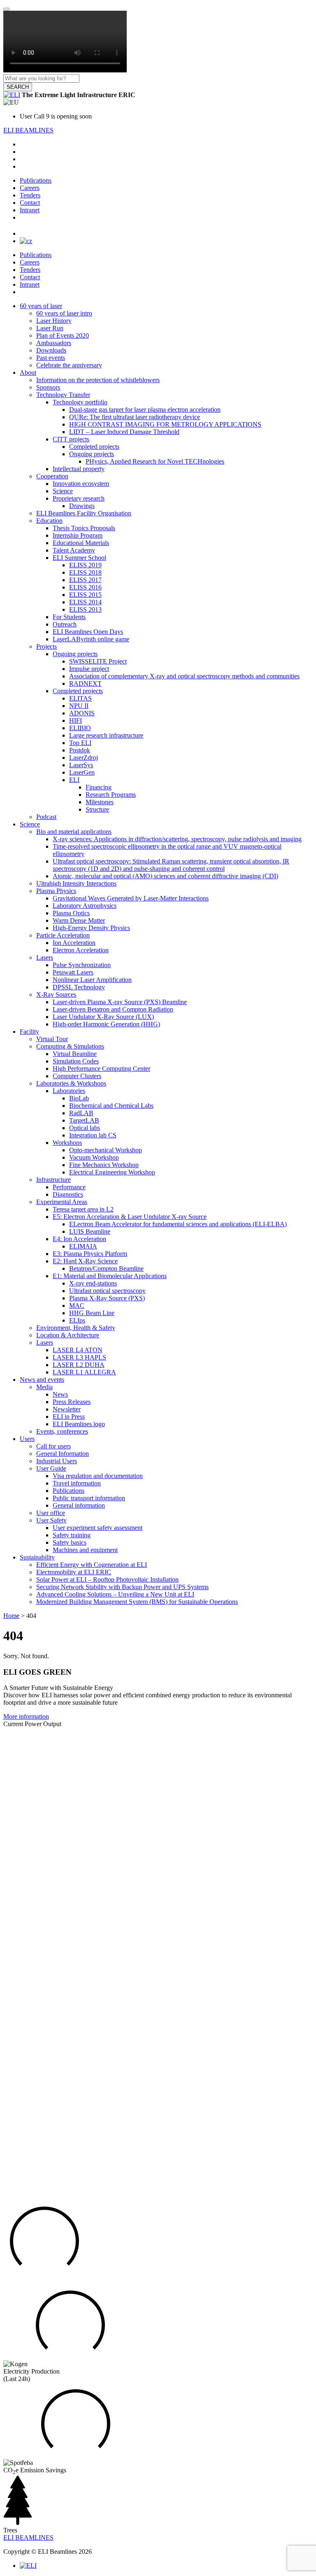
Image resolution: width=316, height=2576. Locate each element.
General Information (63, 1454)
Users (27, 1439)
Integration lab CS (93, 1135)
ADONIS (82, 713)
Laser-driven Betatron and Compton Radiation (113, 1009)
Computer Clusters (77, 1076)
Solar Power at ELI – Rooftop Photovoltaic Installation (107, 1579)
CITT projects (71, 439)
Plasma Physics (56, 891)
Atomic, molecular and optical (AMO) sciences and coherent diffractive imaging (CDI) (165, 876)
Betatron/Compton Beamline (106, 1268)
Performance (69, 1187)
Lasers (45, 957)
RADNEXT (85, 683)
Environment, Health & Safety (76, 1328)
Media (44, 1387)
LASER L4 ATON (78, 1350)
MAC (77, 1305)
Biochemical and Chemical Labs (111, 1106)
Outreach (65, 624)
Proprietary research (79, 498)
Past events (51, 358)
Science (63, 491)
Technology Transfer (63, 395)
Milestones (100, 802)
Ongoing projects (92, 454)
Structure (97, 809)
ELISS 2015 (85, 595)
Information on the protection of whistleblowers (98, 380)
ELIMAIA (83, 1246)
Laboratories (69, 1091)
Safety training (72, 1535)
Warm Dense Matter (79, 920)
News (60, 1394)
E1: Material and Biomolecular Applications (110, 1276)
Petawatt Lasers (73, 972)
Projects (46, 646)
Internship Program (78, 535)
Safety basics (70, 1542)
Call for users (53, 1446)
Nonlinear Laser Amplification (92, 980)
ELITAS (80, 698)
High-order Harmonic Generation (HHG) (106, 1024)
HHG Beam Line (92, 1313)
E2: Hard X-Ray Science (85, 1261)
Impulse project (89, 669)
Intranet (30, 210)
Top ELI (80, 743)
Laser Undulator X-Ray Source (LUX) (103, 1017)
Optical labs (85, 1128)
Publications (36, 180)
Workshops (67, 1143)
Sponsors (48, 387)
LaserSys (81, 765)
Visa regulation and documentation (98, 1476)
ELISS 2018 (85, 572)
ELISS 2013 (85, 609)
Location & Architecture (68, 1335)
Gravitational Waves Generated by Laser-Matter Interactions (131, 898)
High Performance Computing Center (101, 1069)
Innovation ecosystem (81, 484)
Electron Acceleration (81, 950)
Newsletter (67, 1409)
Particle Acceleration (63, 935)
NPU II (79, 706)
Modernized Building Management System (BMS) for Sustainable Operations (137, 1602)
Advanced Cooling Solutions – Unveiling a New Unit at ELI (115, 1594)
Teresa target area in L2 (83, 1209)
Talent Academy (74, 550)
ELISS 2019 (85, 565)
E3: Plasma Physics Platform (90, 1254)
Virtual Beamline (75, 1054)
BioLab (79, 1098)
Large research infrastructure (106, 735)
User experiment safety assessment (98, 1528)
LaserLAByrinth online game (91, 639)
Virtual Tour (52, 1039)
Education (49, 521)
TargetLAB (84, 1120)
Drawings (82, 506)
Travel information (77, 1483)
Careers (30, 188)
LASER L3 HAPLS (79, 1357)
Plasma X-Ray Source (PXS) (107, 1298)
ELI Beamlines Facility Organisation (84, 513)
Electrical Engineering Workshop (112, 1172)
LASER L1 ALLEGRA (84, 1372)
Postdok (80, 750)
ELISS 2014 (85, 602)
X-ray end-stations (93, 1283)
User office (51, 1513)
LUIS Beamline (90, 1231)
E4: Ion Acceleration (79, 1239)
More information (26, 1716)
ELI (74, 780)
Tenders (30, 195)
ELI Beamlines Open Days (88, 632)
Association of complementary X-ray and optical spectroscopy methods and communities (184, 676)
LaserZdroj (84, 758)
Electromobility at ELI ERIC (74, 1572)
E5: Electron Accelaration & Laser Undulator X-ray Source (130, 1217)
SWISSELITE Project (98, 661)
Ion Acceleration (74, 943)
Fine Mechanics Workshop (104, 1165)
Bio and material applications (74, 832)
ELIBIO (80, 728)
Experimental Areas (62, 1202)
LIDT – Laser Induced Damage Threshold (124, 432)
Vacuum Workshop (94, 1157)
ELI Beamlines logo (79, 1424)
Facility (29, 1032)
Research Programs (111, 795)
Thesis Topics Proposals (84, 528)
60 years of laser (41, 306)
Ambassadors (54, 343)
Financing (99, 787)
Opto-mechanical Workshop (106, 1150)
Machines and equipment (85, 1550)
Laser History (54, 321)
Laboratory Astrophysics (85, 906)
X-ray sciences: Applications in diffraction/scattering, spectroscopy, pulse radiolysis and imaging (177, 839)
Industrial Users (57, 1461)
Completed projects (94, 447)
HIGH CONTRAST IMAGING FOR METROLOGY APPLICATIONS (165, 424)
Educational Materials (81, 543)
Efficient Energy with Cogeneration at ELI (92, 1565)
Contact (30, 203)
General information (79, 1505)
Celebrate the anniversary (69, 365)
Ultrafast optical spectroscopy (107, 1291)
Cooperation (52, 476)
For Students (69, 617)
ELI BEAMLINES (28, 130)
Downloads (51, 350)
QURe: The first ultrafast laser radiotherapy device (135, 417)
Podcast (46, 817)
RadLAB (81, 1113)
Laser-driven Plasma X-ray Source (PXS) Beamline (120, 1002)
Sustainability (37, 1557)
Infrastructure (53, 1180)
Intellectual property (79, 469)
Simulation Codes (76, 1061)
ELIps (77, 1320)
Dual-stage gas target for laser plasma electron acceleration (145, 410)
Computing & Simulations (70, 1046)
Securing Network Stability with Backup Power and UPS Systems (122, 1587)
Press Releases (72, 1402)
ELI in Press (69, 1417)
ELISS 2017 (85, 580)
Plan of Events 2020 (63, 335)
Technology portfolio (80, 402)
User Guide (51, 1468)
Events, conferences (62, 1431)
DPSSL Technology (79, 987)
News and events (42, 1380)
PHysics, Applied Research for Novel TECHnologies (155, 461)
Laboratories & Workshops (71, 1083)
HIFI (76, 721)
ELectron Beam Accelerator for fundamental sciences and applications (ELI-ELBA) (178, 1224)
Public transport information (89, 1498)
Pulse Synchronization (82, 965)
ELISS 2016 (85, 587)
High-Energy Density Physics (91, 928)
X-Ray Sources (56, 994)
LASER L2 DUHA (79, 1365)
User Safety (51, 1520)
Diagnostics (68, 1194)
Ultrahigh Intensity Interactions (76, 883)
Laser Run (50, 328)
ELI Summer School (79, 558)
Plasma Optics (71, 913)
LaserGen (82, 772)
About (28, 372)
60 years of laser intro (64, 313)
